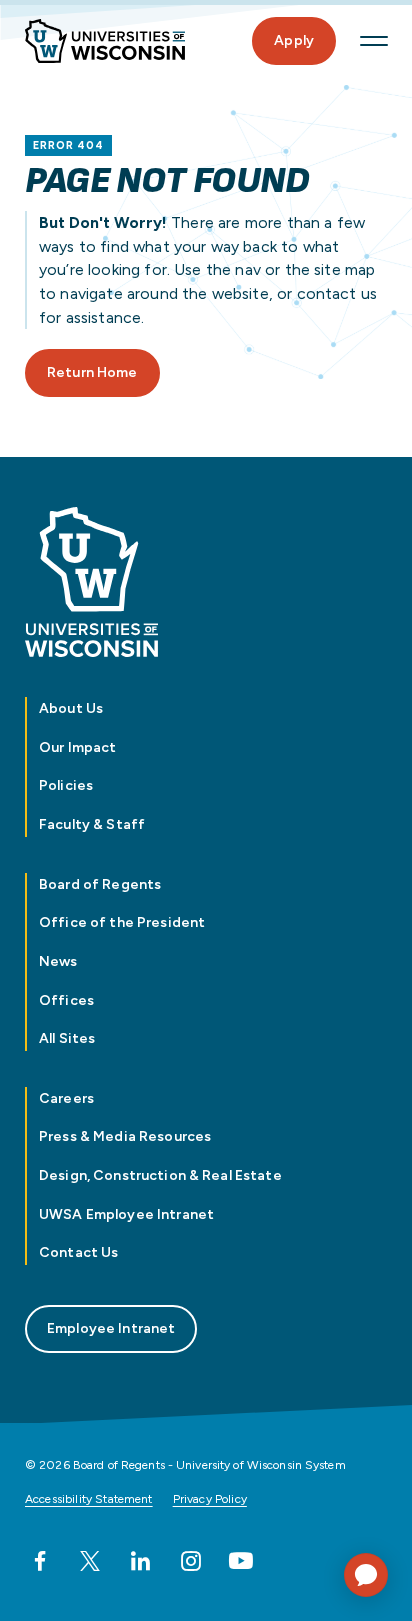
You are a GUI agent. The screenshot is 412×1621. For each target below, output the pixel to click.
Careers (66, 1098)
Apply (294, 40)
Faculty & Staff (92, 824)
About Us (71, 708)
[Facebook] (40, 1561)
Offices (66, 1000)
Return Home (92, 372)
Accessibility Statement (89, 1499)
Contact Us (78, 1252)
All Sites (67, 1038)
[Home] (105, 41)
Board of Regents (100, 884)
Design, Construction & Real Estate (160, 1175)
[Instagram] (191, 1561)
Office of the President (122, 922)
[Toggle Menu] (374, 41)
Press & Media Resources (125, 1136)
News (58, 961)
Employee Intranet (111, 1328)
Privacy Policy (210, 1499)
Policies (66, 785)
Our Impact (77, 747)
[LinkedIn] (140, 1561)
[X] (90, 1561)
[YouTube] (241, 1561)
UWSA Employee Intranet (126, 1214)
